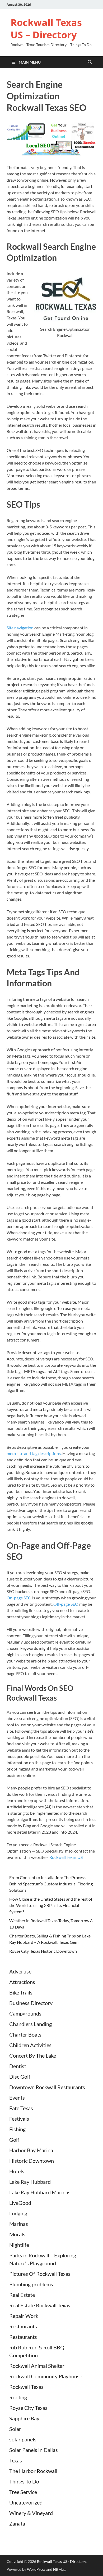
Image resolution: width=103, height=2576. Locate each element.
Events (17, 2098)
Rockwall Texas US (66, 1857)
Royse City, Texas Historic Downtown (43, 1951)
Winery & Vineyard (31, 2513)
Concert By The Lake (33, 2055)
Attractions (22, 1982)
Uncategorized (26, 2502)
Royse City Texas (28, 2408)
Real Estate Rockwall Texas (40, 2305)
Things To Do (24, 2481)
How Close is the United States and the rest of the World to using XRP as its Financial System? (51, 1905)
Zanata (17, 2523)
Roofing (18, 2397)
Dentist (18, 2066)
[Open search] (90, 62)
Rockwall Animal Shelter (37, 2366)
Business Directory (31, 2003)
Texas (16, 2460)
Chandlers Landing (31, 2024)
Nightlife (19, 2245)
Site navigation (20, 628)
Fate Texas (21, 2108)
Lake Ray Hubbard (30, 2182)
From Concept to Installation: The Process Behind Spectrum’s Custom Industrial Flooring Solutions (51, 1884)
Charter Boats (25, 2034)
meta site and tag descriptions (34, 1453)
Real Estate (22, 2295)
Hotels (17, 2171)
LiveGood (20, 2203)
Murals (17, 2234)
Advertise (20, 1971)
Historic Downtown (32, 2161)
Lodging (18, 2213)
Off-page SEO (66, 1604)
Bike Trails (21, 1992)
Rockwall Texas (26, 2387)
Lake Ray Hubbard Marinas (40, 2192)
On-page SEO (19, 1598)
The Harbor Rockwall (33, 2471)
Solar (15, 2429)
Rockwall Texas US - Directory (61, 2561)
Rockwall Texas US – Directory (46, 29)
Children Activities (30, 2045)
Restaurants (23, 2326)
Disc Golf (20, 2077)
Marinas (19, 2224)
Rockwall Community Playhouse (46, 2376)
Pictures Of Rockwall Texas (40, 2274)
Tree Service (23, 2492)
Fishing (17, 2129)
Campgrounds (25, 2013)
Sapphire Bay (24, 2418)
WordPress (36, 2569)
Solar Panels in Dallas (34, 2450)
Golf (14, 2140)
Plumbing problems (31, 2284)
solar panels (23, 2439)
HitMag (59, 2569)
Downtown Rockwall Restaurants (47, 2087)
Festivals (19, 2119)
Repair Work (24, 2316)
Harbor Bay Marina (31, 2150)
